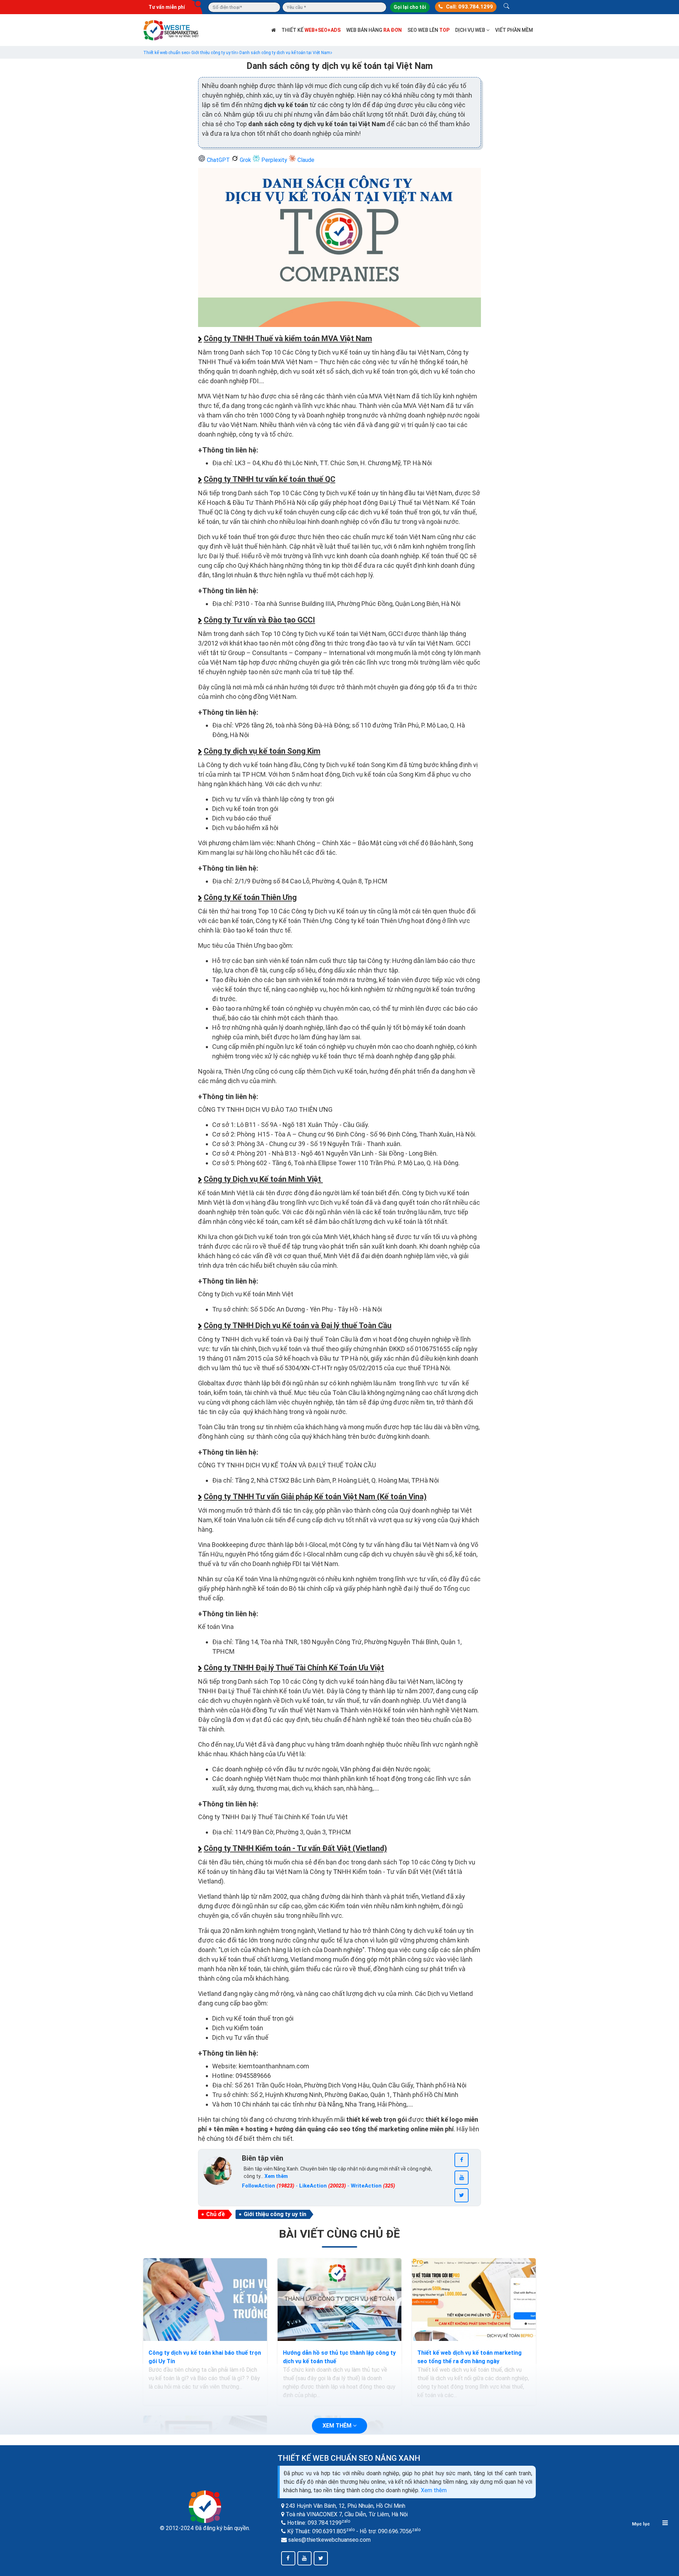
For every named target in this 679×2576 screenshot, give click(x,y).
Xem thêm (434, 2490)
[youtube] (462, 2178)
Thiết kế (311, 30)
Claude (305, 160)
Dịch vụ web (471, 30)
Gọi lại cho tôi (410, 7)
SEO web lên (428, 30)
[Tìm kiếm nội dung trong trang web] (506, 7)
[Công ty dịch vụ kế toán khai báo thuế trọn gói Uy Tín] (205, 2300)
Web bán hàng (374, 30)
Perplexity (274, 160)
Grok (245, 160)
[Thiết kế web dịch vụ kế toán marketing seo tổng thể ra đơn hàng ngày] (474, 2300)
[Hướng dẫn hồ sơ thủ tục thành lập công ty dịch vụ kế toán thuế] (339, 2300)
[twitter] (462, 2195)
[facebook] (462, 2160)
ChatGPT (218, 160)
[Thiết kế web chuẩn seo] (172, 30)
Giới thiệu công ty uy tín (275, 2214)
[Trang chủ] (274, 30)
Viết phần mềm (514, 30)
